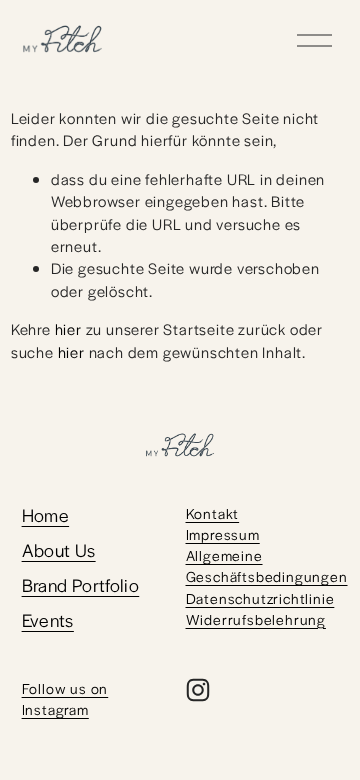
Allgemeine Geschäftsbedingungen (267, 565)
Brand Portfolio (81, 584)
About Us (59, 549)
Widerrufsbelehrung (256, 619)
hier (68, 328)
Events (48, 619)
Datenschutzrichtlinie (260, 598)
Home (46, 514)
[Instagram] (198, 690)
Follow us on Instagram (65, 698)
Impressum (223, 534)
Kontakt (213, 513)
